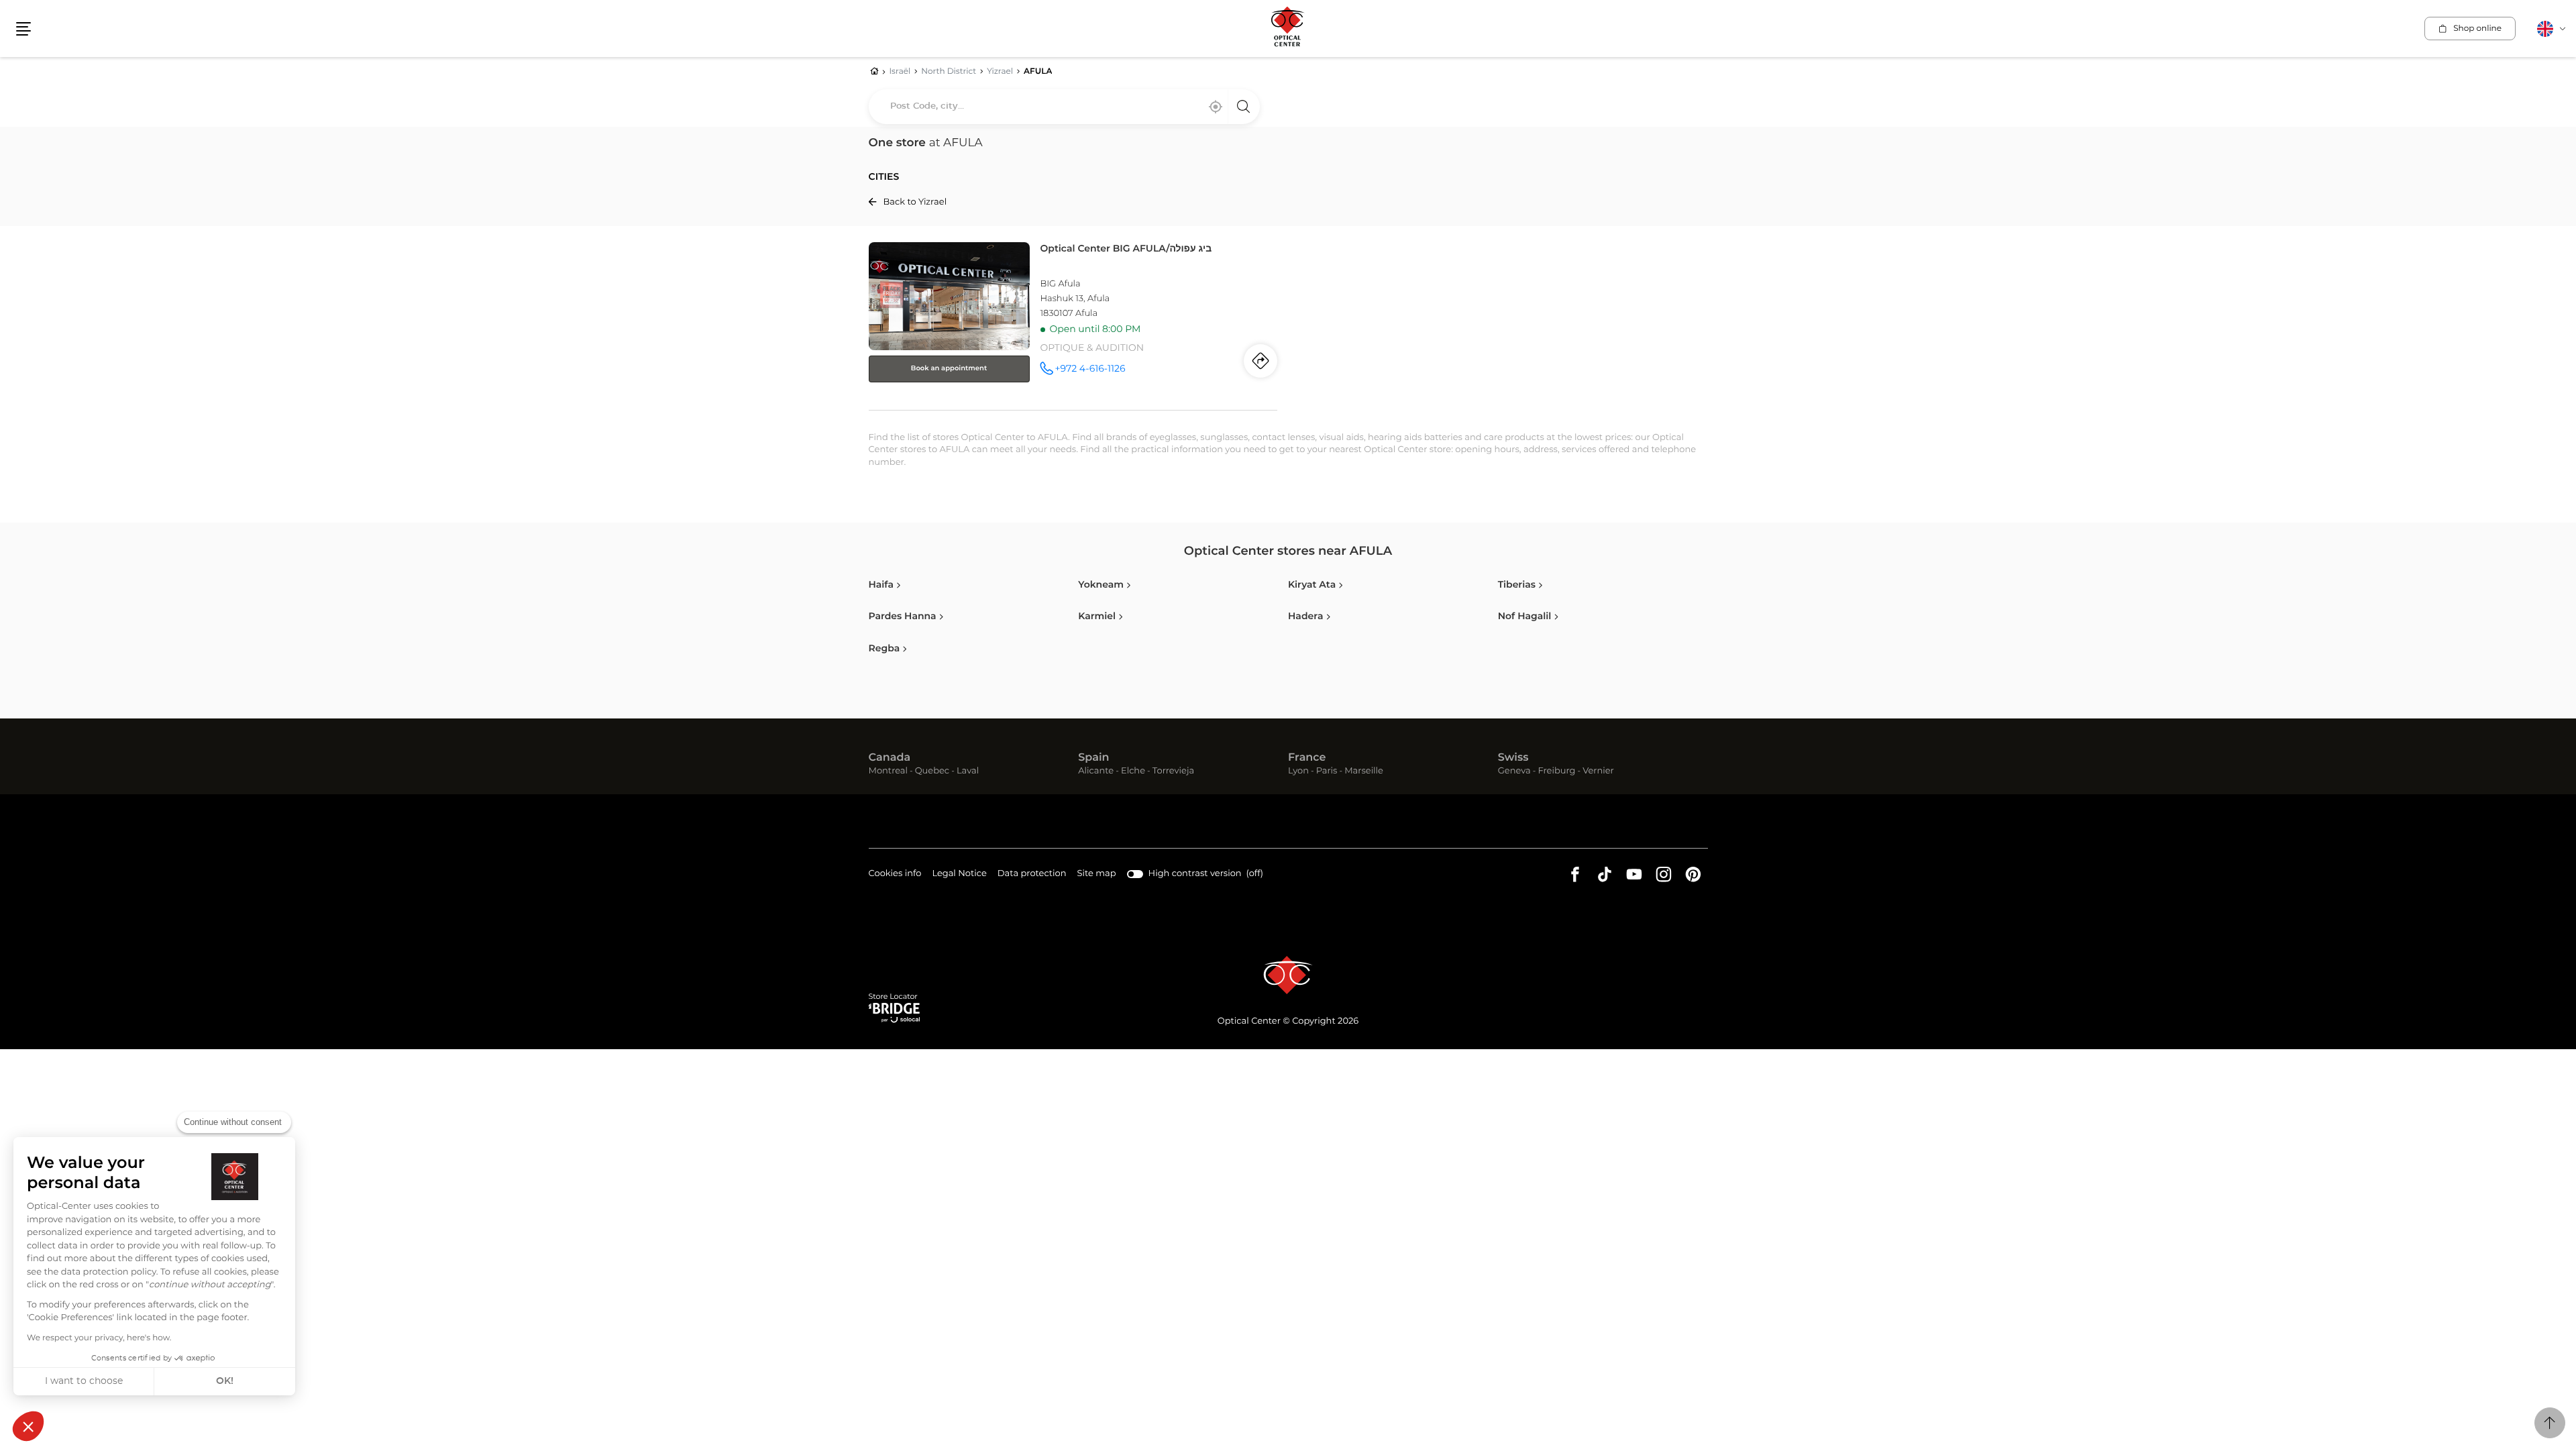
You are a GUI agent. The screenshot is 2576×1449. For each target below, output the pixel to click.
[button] (28, 1426)
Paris (1327, 772)
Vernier (1598, 772)
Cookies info (895, 875)
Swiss (1513, 758)
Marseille (1364, 772)
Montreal (888, 772)
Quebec (932, 772)
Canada (890, 758)
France (1307, 758)
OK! (225, 1381)
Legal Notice (959, 875)
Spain (1093, 758)
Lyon (1298, 772)
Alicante (1096, 772)
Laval (968, 772)
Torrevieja (1173, 772)
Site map (1097, 874)
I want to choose (84, 1381)
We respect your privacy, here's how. (99, 1338)
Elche (1133, 772)
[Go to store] (1073, 323)
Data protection (1032, 875)
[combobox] (1064, 107)
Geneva (1514, 772)
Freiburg (1556, 772)
